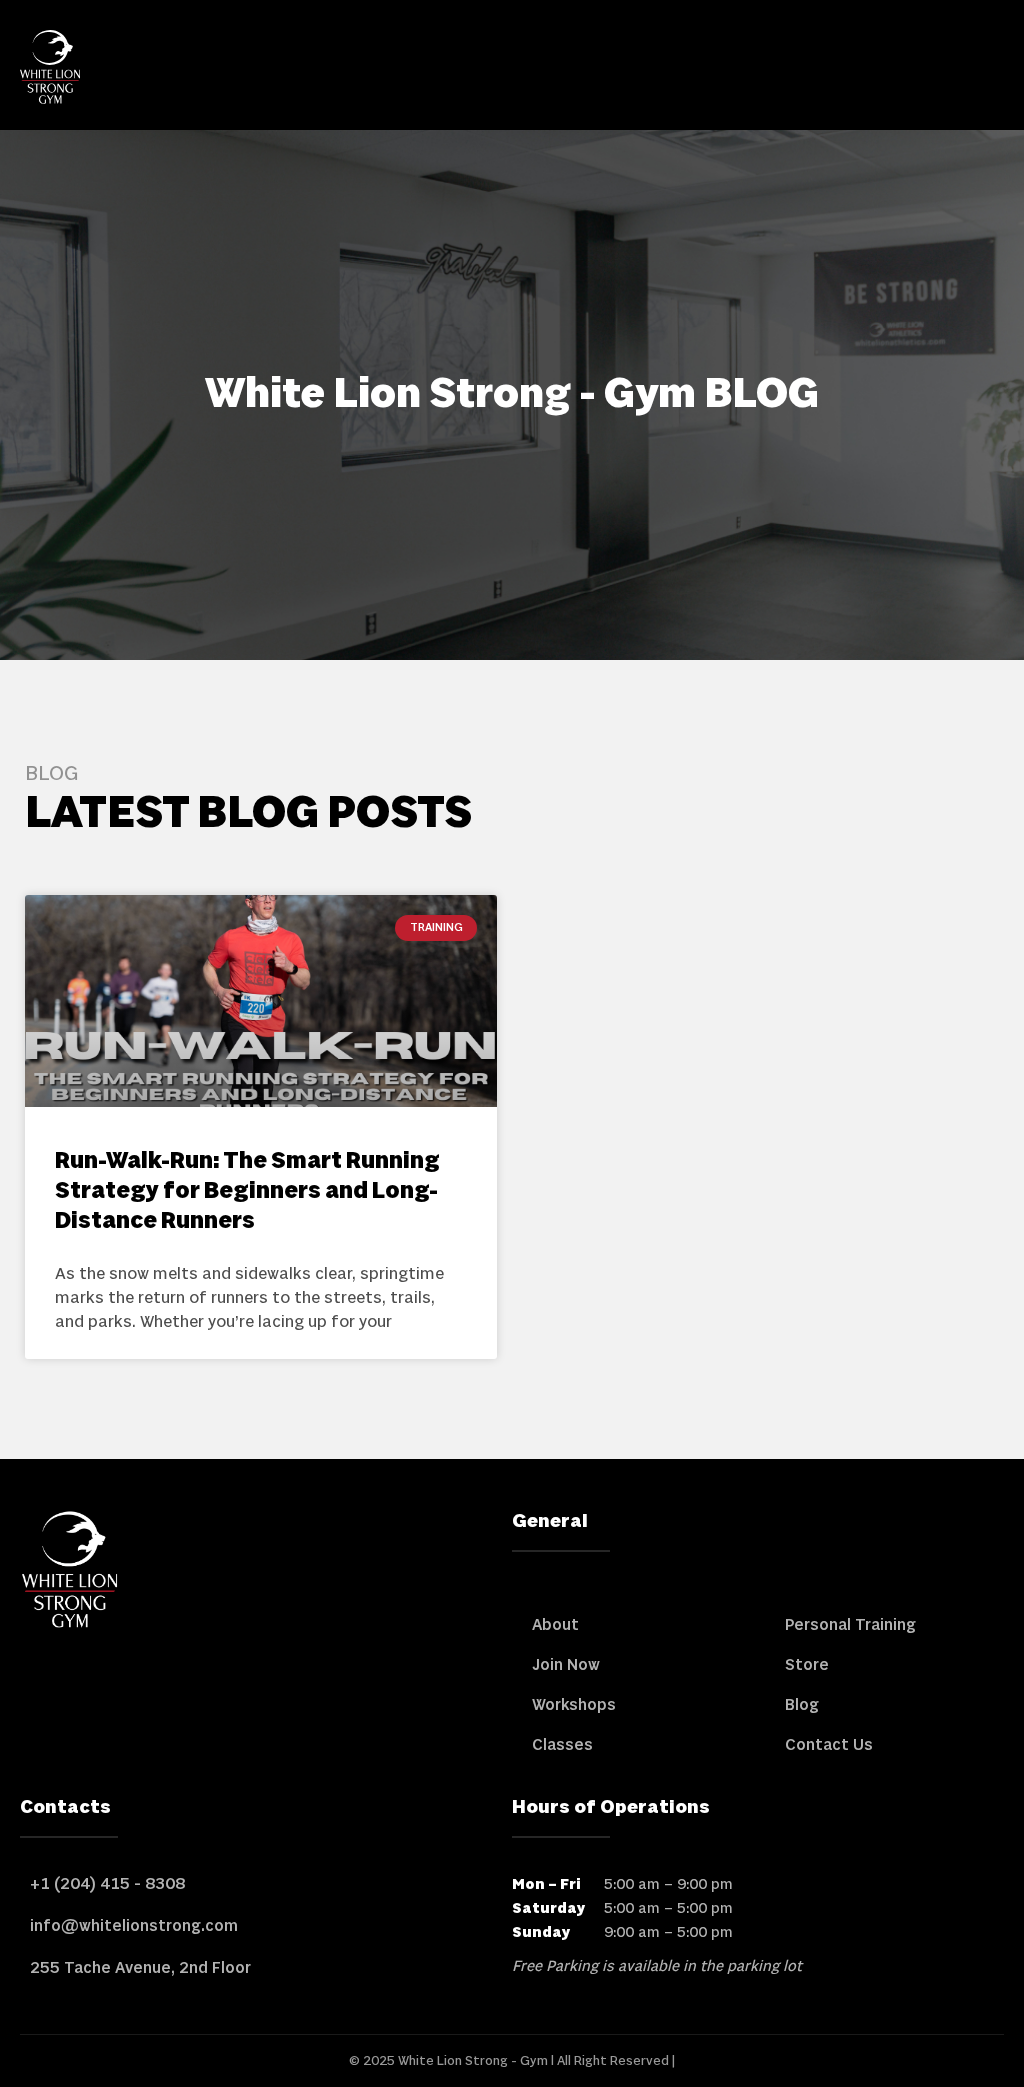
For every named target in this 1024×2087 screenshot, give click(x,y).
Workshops (574, 1705)
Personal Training (850, 1625)
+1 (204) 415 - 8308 (107, 1884)
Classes (562, 1745)
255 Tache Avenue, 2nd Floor (140, 1968)
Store (807, 1665)
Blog (802, 1705)
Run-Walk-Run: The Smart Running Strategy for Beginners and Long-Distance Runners (247, 1191)
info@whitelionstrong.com (134, 1926)
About (555, 1625)
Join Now (566, 1665)
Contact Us (829, 1745)
